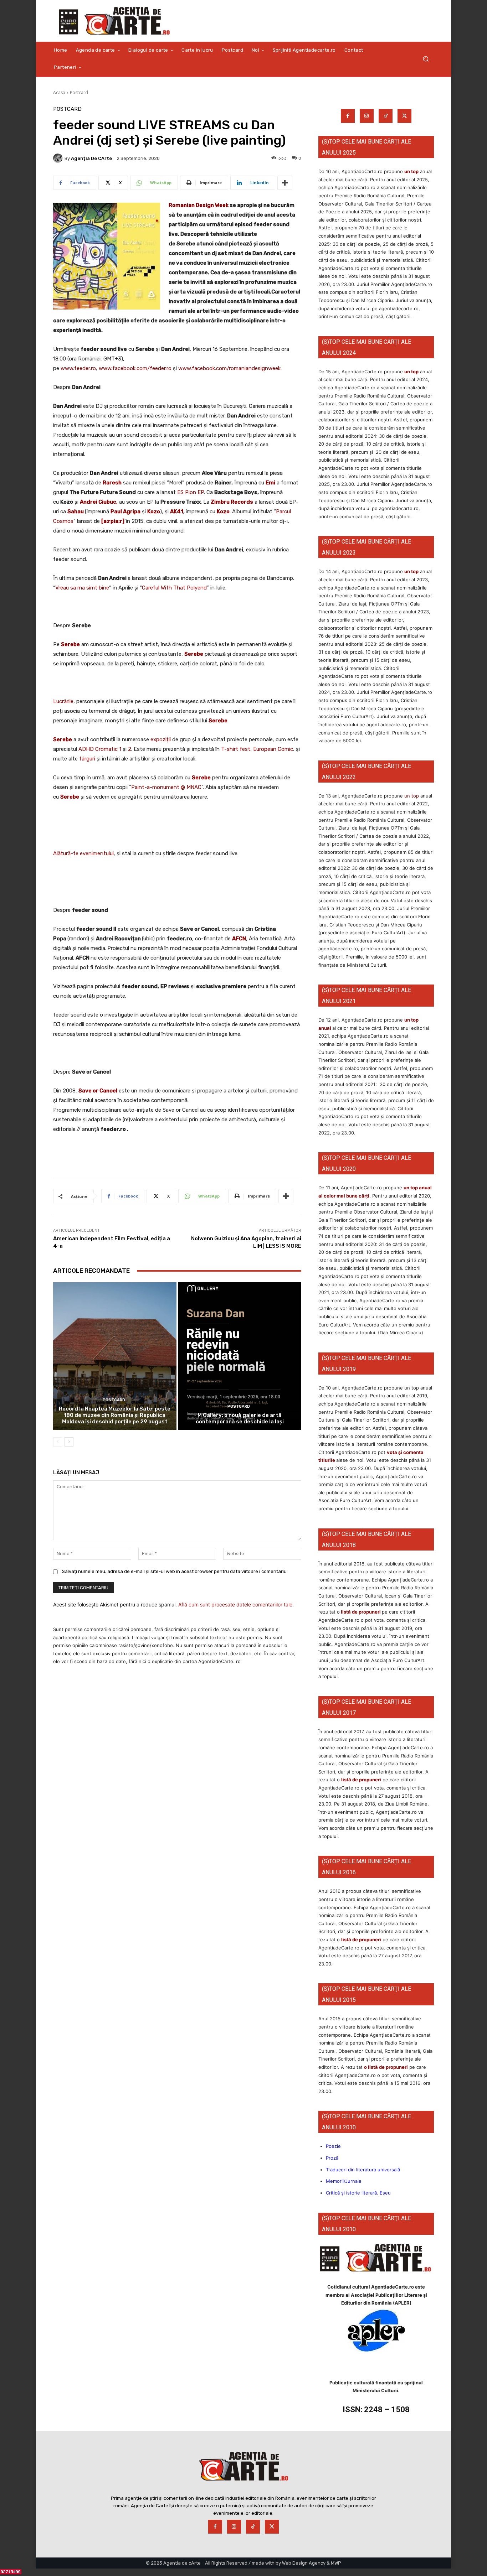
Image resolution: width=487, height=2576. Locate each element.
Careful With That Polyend (174, 588)
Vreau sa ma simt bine (82, 588)
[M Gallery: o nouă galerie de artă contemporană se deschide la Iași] (240, 1356)
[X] (404, 116)
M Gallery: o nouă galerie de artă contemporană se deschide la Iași (240, 1418)
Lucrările (63, 701)
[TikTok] (386, 116)
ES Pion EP (191, 492)
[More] (285, 183)
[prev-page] (58, 1442)
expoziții (161, 739)
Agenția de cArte (91, 158)
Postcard (79, 92)
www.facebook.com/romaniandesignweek (229, 368)
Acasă (59, 92)
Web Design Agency (304, 2563)
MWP (336, 2563)
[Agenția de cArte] (59, 158)
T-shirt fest (236, 749)
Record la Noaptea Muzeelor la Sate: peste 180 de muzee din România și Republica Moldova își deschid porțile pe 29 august (115, 1415)
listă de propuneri (360, 1612)
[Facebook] (348, 116)
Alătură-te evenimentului (83, 853)
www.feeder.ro (78, 368)
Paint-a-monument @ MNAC (166, 787)
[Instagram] (367, 116)
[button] (426, 59)
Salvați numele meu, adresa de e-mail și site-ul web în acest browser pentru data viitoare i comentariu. (175, 1571)
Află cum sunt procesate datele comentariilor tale (235, 1604)
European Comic (273, 749)
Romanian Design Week (199, 205)
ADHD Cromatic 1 (100, 749)
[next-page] (69, 1442)
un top (411, 171)
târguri (87, 759)
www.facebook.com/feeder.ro (135, 368)
